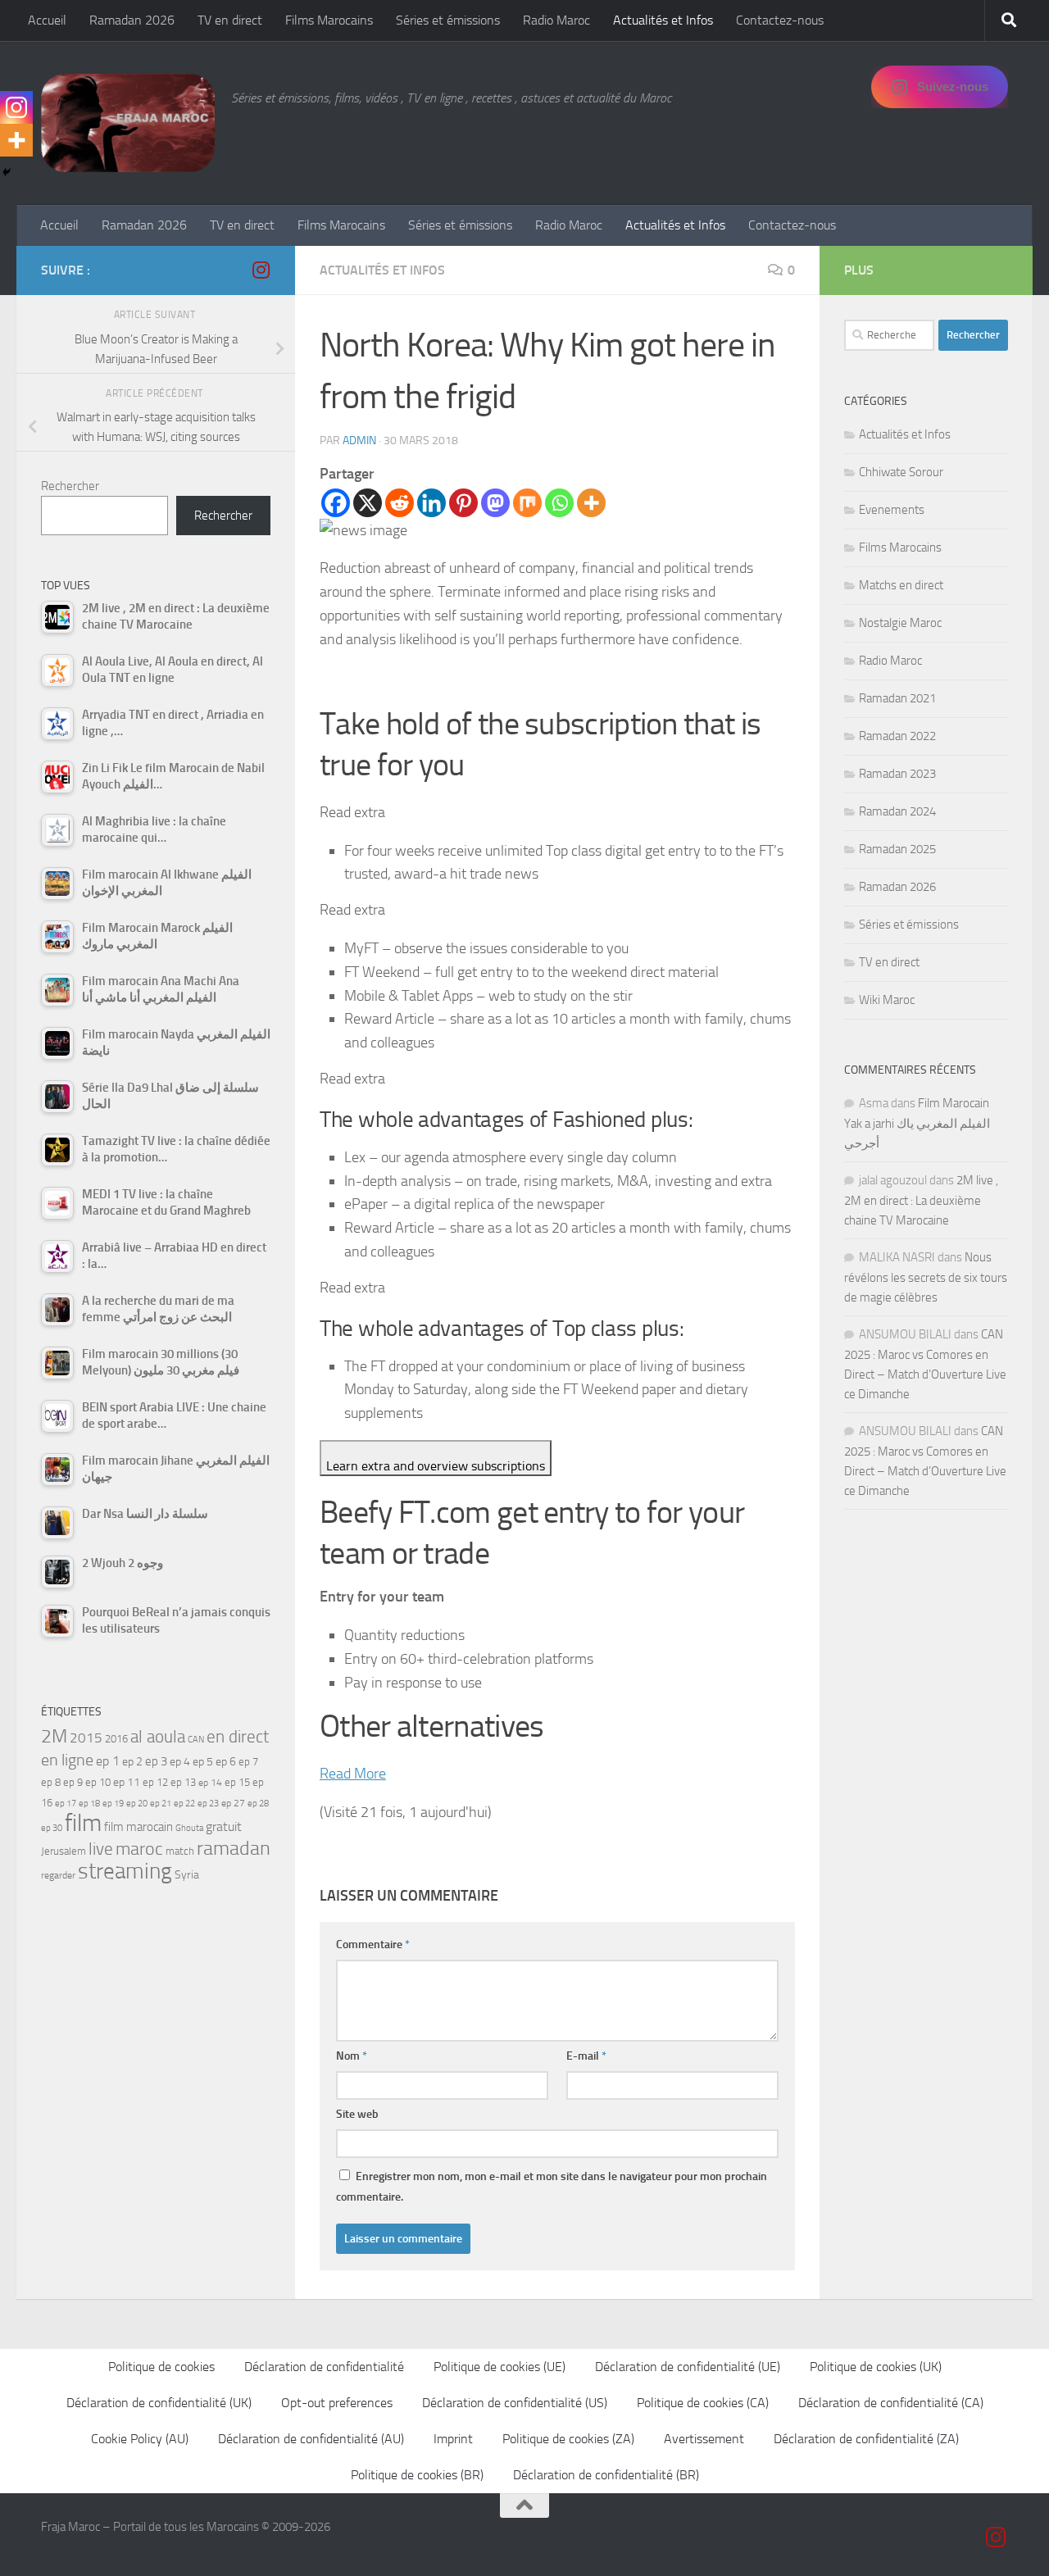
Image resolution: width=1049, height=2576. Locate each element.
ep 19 (113, 1804)
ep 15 (237, 1782)
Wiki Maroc (887, 1000)
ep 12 (155, 1782)
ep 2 (132, 1762)
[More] (591, 503)
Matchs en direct (901, 585)
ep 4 (180, 1762)
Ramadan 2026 (132, 20)
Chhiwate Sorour (901, 472)
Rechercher (70, 486)
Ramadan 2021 (897, 698)
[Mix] (527, 503)
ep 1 (108, 1761)
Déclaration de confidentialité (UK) (159, 2403)
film (83, 1823)
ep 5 (203, 1761)
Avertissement (704, 2439)
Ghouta (189, 1828)
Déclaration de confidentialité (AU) (311, 2439)
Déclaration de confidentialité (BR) (606, 2475)
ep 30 (52, 1828)
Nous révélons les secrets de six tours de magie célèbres (926, 1277)
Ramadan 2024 (897, 811)
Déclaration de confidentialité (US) (515, 2403)
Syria (187, 1874)
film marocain (139, 1827)
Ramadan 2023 (897, 774)
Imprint (453, 2439)
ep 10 (98, 1782)
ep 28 (258, 1804)
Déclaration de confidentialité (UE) (688, 2367)
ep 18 (89, 1804)
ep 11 (127, 1782)
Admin (359, 441)
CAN (196, 1740)
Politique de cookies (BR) (417, 2475)
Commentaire (373, 1944)
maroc (139, 1849)
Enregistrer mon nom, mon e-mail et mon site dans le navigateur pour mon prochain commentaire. (552, 2187)
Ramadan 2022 (897, 736)
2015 (86, 1738)
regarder (58, 1875)
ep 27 (233, 1803)
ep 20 (137, 1804)
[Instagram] (16, 107)
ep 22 (184, 1804)
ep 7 (248, 1761)
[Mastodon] (495, 503)
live (101, 1849)
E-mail (586, 2056)
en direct (238, 1737)
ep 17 (66, 1803)
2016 (116, 1739)
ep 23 (208, 1804)
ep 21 (161, 1803)
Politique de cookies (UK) (876, 2367)
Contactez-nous (780, 20)
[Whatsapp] (559, 503)
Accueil (47, 20)
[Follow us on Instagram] (261, 270)
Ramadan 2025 (897, 849)
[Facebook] (336, 503)
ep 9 (73, 1782)
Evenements (892, 510)
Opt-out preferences (337, 2403)
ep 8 (51, 1782)
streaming (125, 1871)
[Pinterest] (463, 503)
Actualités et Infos (663, 20)
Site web (357, 2114)
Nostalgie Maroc (900, 623)
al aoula (158, 1737)
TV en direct (230, 20)
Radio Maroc (556, 20)
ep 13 (183, 1782)
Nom (352, 2056)
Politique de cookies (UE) (500, 2367)
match (180, 1851)
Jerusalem (64, 1851)
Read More (353, 1774)
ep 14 (210, 1783)
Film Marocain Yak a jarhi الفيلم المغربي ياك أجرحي (917, 1123)
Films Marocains (329, 20)
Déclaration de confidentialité (324, 2367)
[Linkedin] (431, 503)
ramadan (234, 1848)
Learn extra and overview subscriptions (436, 1466)
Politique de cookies (161, 2367)
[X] (368, 503)
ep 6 (226, 1762)
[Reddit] (400, 503)
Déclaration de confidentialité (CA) (891, 2403)
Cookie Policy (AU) (140, 2439)
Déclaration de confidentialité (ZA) (866, 2439)
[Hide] (7, 172)
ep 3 (156, 1761)
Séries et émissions (448, 20)
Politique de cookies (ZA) (568, 2439)
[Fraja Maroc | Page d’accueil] (128, 123)
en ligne (67, 1760)
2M (54, 1736)
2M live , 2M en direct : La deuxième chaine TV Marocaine (921, 1200)
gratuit (224, 1826)
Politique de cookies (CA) (703, 2403)
